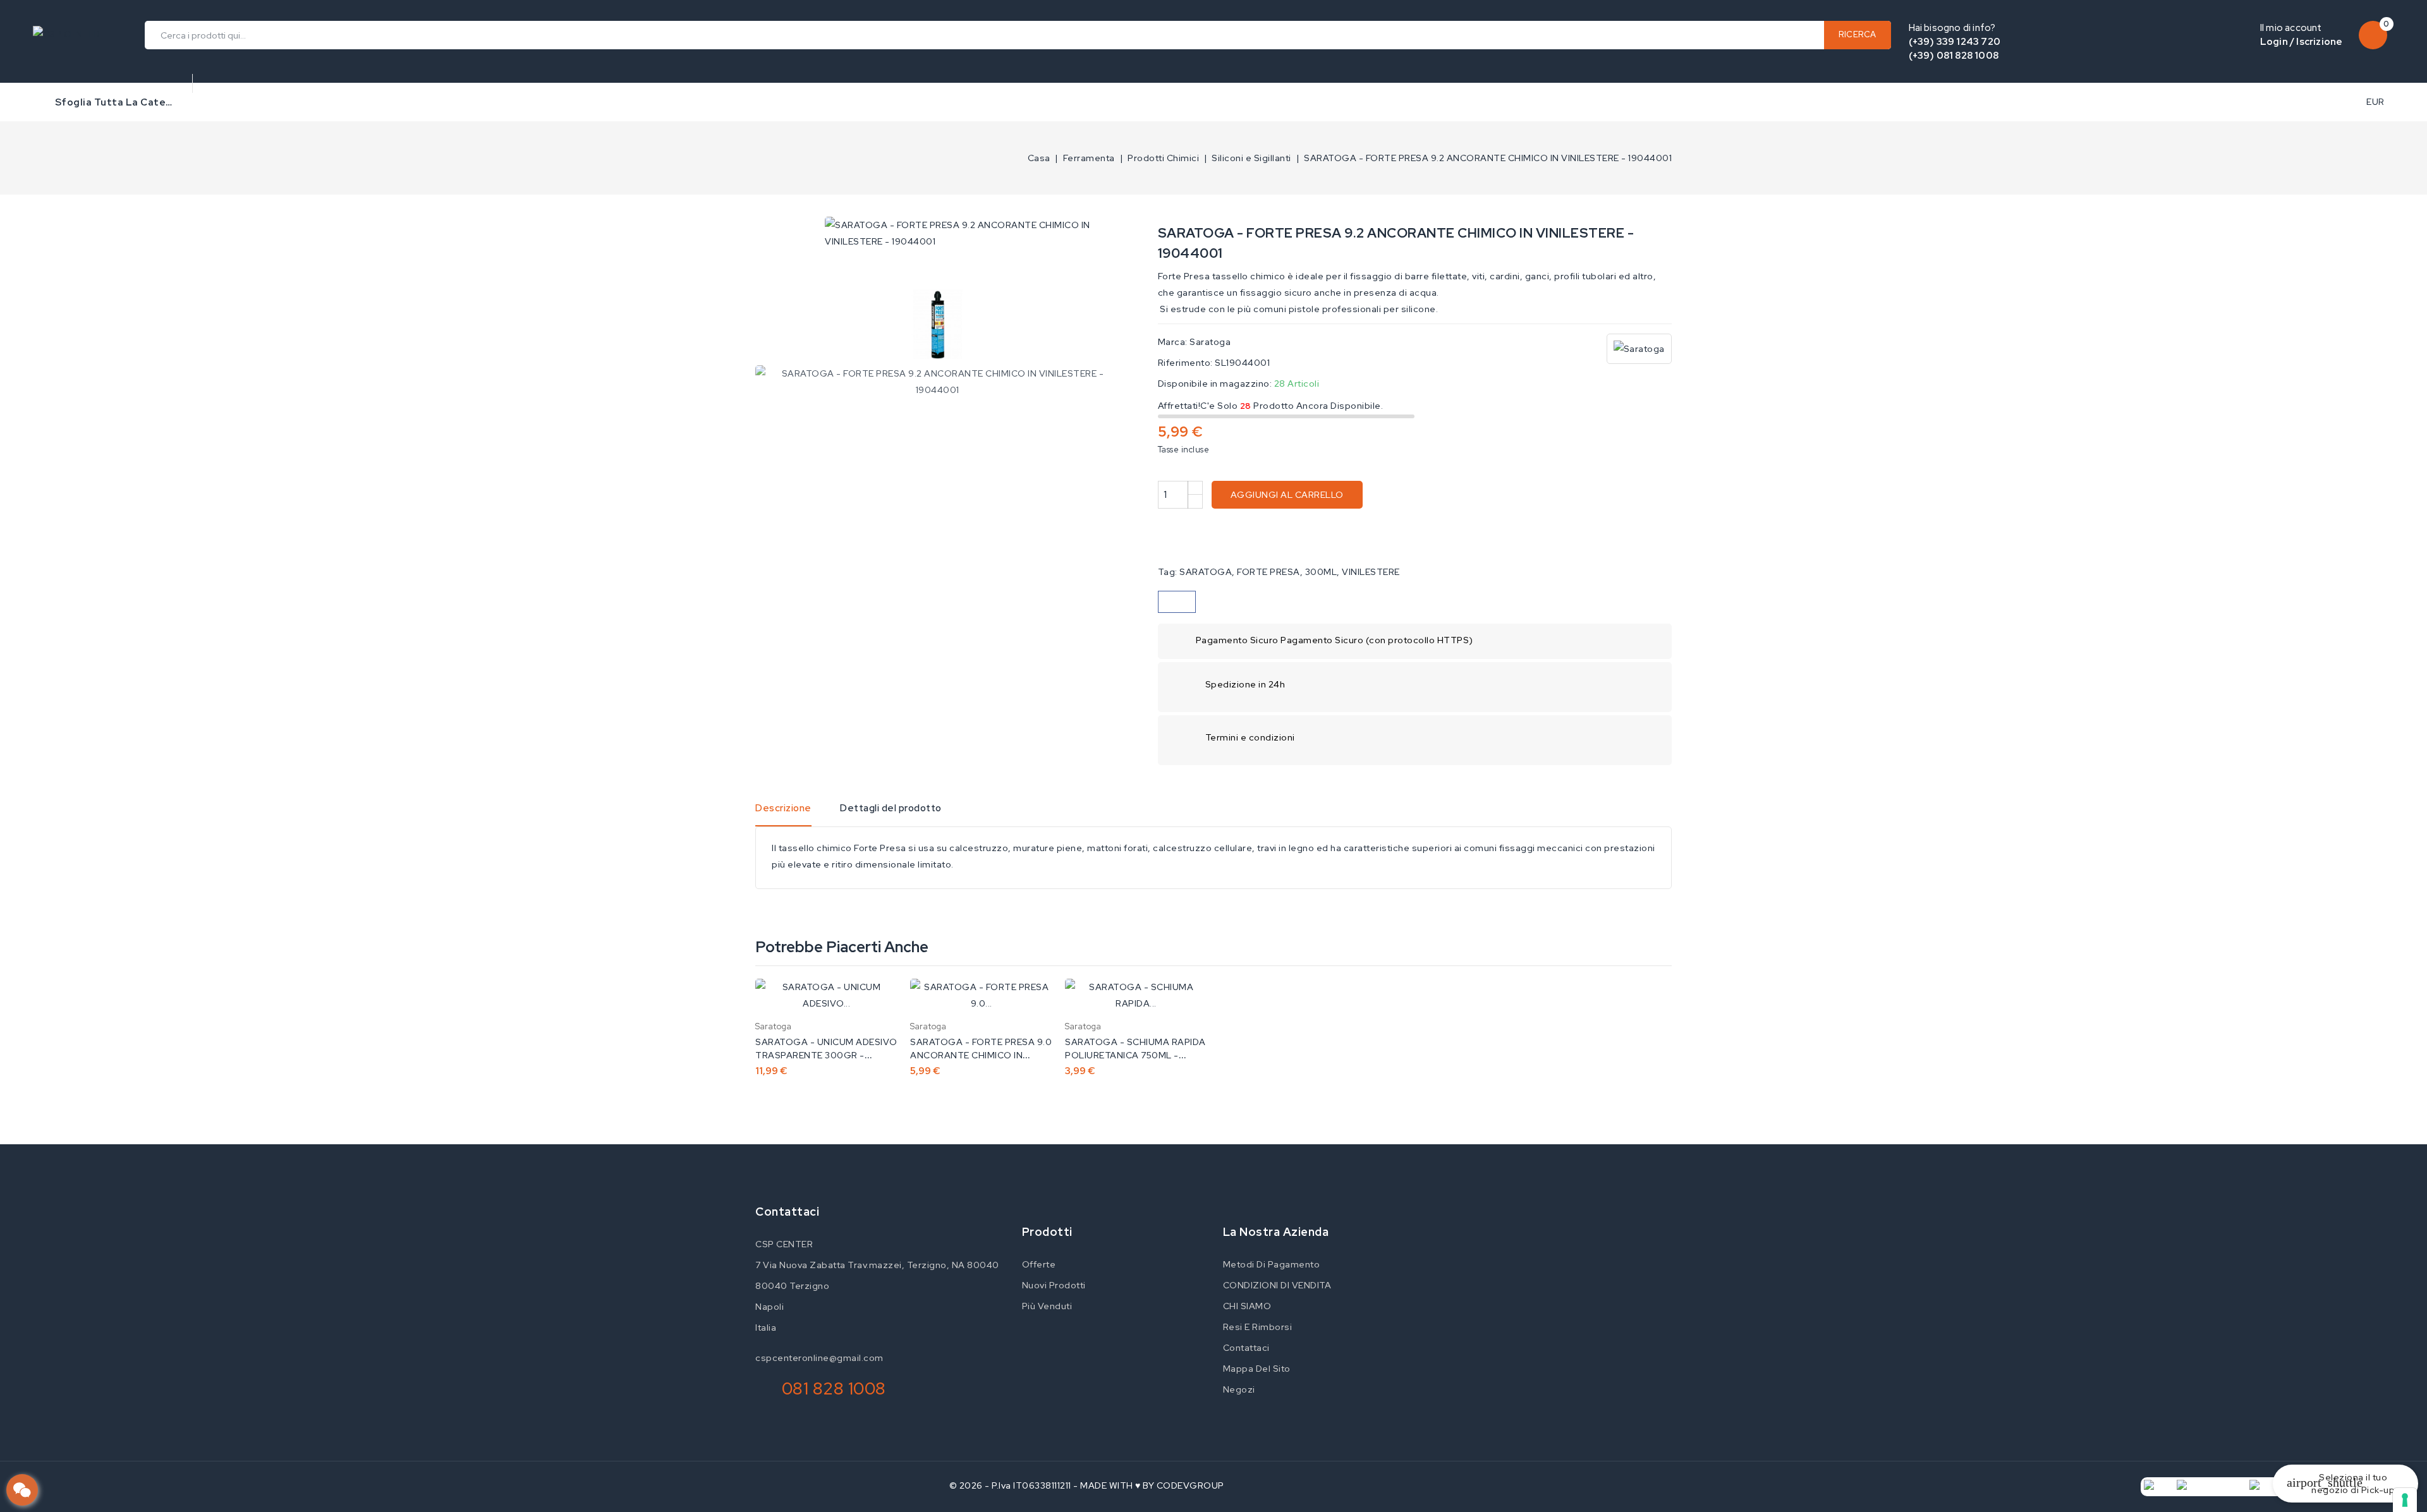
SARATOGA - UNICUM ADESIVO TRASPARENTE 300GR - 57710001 (826, 1055)
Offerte (1039, 1264)
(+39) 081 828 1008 (1954, 56)
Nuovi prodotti (1054, 1285)
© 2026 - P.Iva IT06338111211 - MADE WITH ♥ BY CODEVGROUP (1087, 1485)
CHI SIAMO (1247, 1306)
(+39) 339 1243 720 (1955, 42)
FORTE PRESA (1268, 572)
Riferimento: (1185, 363)
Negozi (1239, 1389)
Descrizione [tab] (783, 808)
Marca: (1173, 342)
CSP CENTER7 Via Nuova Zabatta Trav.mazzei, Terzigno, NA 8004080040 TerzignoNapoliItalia (877, 1286)
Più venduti (1047, 1306)
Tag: (1168, 572)
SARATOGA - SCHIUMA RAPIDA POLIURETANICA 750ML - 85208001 (1135, 1055)
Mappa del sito (1257, 1369)
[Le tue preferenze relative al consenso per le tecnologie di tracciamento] (2405, 1500)
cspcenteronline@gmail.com (819, 1358)
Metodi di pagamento (1272, 1264)
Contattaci (787, 1212)
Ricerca (1858, 34)
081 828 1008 (834, 1388)
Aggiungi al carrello (1287, 495)
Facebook (1020, 1213)
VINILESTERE (1371, 572)
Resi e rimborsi (1258, 1327)
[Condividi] (1177, 602)
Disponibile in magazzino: (1215, 384)
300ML (1321, 572)
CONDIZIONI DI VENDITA (1277, 1285)
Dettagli (879, 1001)
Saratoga (1210, 342)
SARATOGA (1206, 572)
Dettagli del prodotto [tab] (891, 808)
